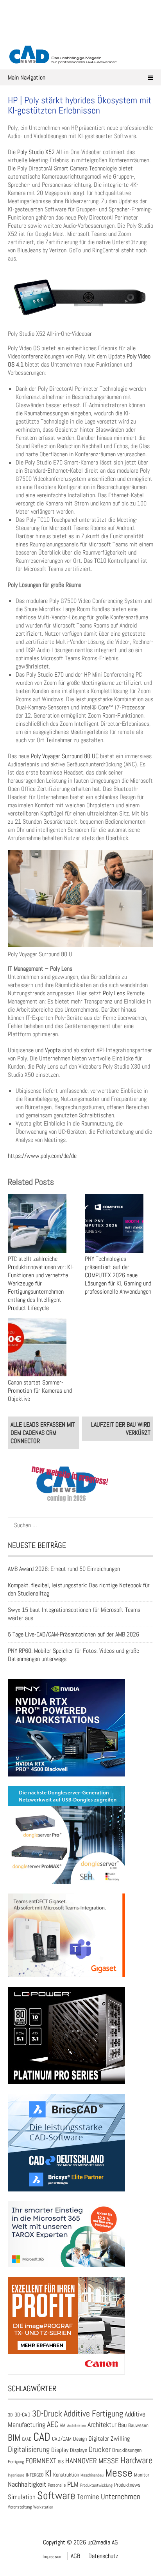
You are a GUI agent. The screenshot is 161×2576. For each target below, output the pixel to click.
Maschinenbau (92, 2475)
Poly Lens (114, 993)
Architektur (102, 2424)
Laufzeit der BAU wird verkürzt (121, 1429)
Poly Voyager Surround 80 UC (65, 756)
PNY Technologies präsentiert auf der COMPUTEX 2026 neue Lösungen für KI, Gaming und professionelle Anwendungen (118, 1275)
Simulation (22, 2497)
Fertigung (16, 2462)
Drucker (100, 2449)
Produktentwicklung (96, 2485)
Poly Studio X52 (36, 152)
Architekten (77, 2425)
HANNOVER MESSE (92, 2461)
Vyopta (53, 1050)
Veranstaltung (20, 2507)
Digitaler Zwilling (109, 2439)
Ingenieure (16, 2475)
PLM (73, 2484)
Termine (88, 2497)
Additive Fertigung (93, 2414)
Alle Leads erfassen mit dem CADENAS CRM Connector (43, 1433)
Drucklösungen (127, 2450)
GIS (61, 2462)
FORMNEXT (41, 2461)
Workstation (43, 2507)
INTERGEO (35, 2475)
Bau (122, 2425)
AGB (75, 2556)
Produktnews (127, 2485)
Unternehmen (121, 2496)
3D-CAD (22, 2415)
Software (56, 2495)
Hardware (136, 2460)
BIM (14, 2438)
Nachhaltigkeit (27, 2484)
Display (60, 2450)
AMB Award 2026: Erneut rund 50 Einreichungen (64, 1569)
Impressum (53, 2556)
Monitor (142, 2475)
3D (10, 2415)
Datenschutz (103, 2556)
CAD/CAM (62, 2439)
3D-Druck (47, 2414)
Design (80, 2439)
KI (48, 2474)
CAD (42, 2437)
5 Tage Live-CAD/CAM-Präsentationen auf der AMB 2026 (73, 1634)
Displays (79, 2450)
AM (63, 2425)
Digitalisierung (29, 2449)
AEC (53, 2424)
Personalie (57, 2485)
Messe (119, 2473)
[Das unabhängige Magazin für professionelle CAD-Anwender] (80, 35)
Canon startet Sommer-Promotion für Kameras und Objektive (40, 1391)
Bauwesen (138, 2425)
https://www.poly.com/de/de (42, 1156)
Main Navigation (27, 77)
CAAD (27, 2439)
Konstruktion (66, 2475)
